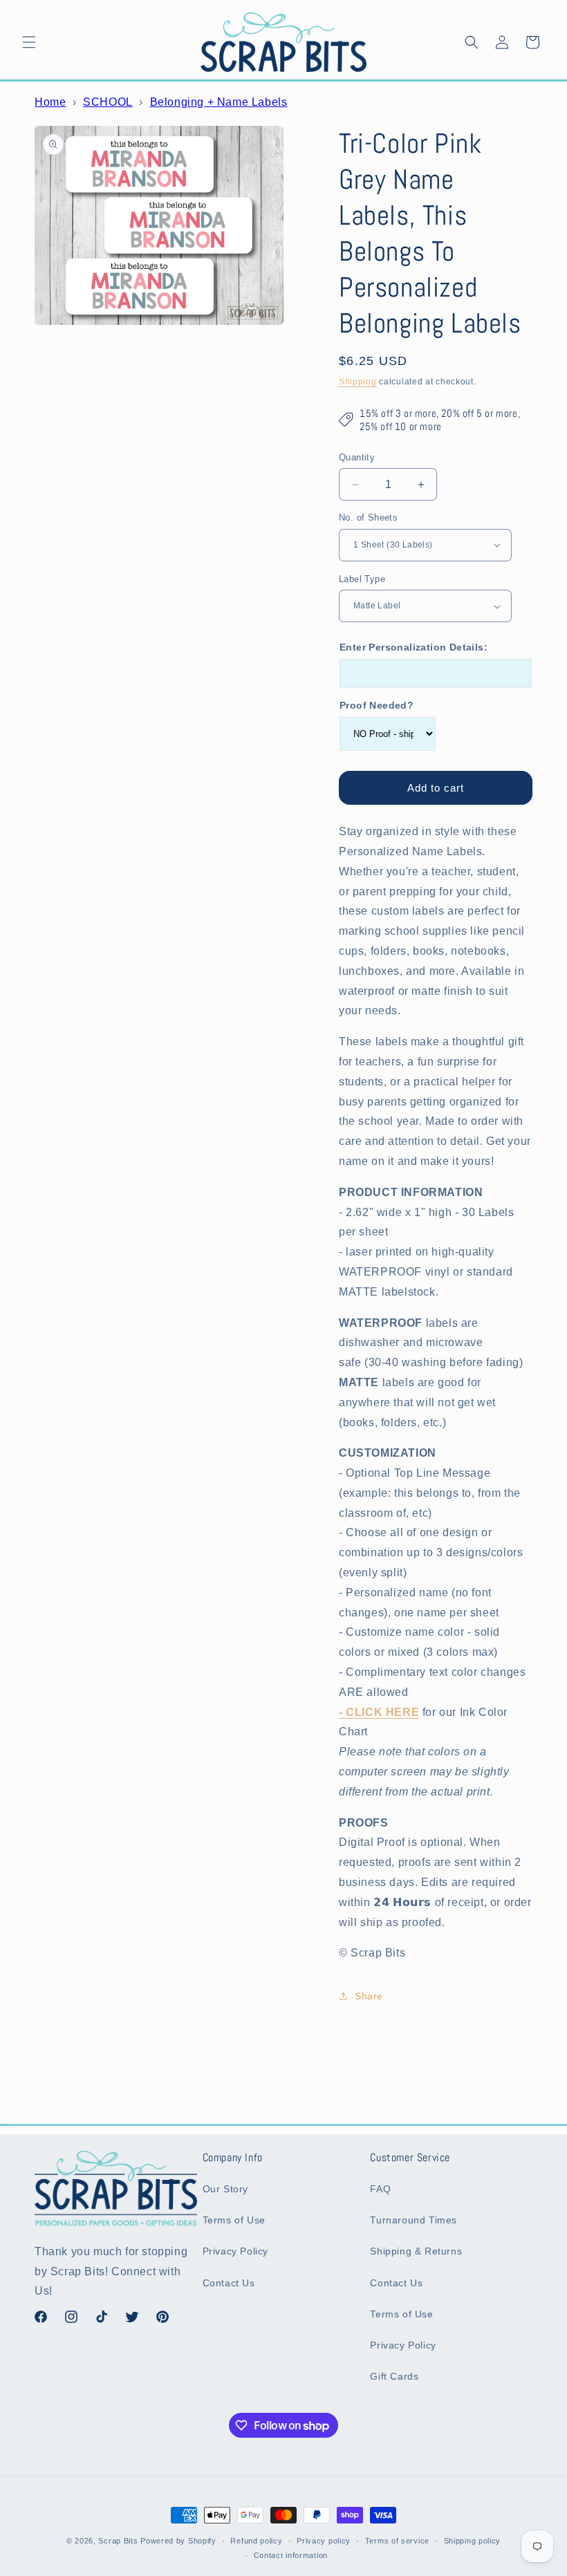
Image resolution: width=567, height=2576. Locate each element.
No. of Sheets (368, 517)
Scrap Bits (118, 2541)
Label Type (362, 579)
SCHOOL (108, 102)
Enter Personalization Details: (413, 647)
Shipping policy (473, 2541)
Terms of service (397, 2541)
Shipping (358, 382)
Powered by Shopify (178, 2541)
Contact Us (229, 2283)
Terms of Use (234, 2220)
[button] (29, 42)
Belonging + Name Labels (219, 102)
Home (50, 102)
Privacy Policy (235, 2251)
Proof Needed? (377, 705)
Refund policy (256, 2541)
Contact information (291, 2555)
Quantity (357, 457)
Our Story (225, 2189)
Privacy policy (324, 2541)
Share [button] (369, 1996)
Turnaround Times (413, 2220)
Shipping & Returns (416, 2251)
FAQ (380, 2189)
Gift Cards (394, 2376)
